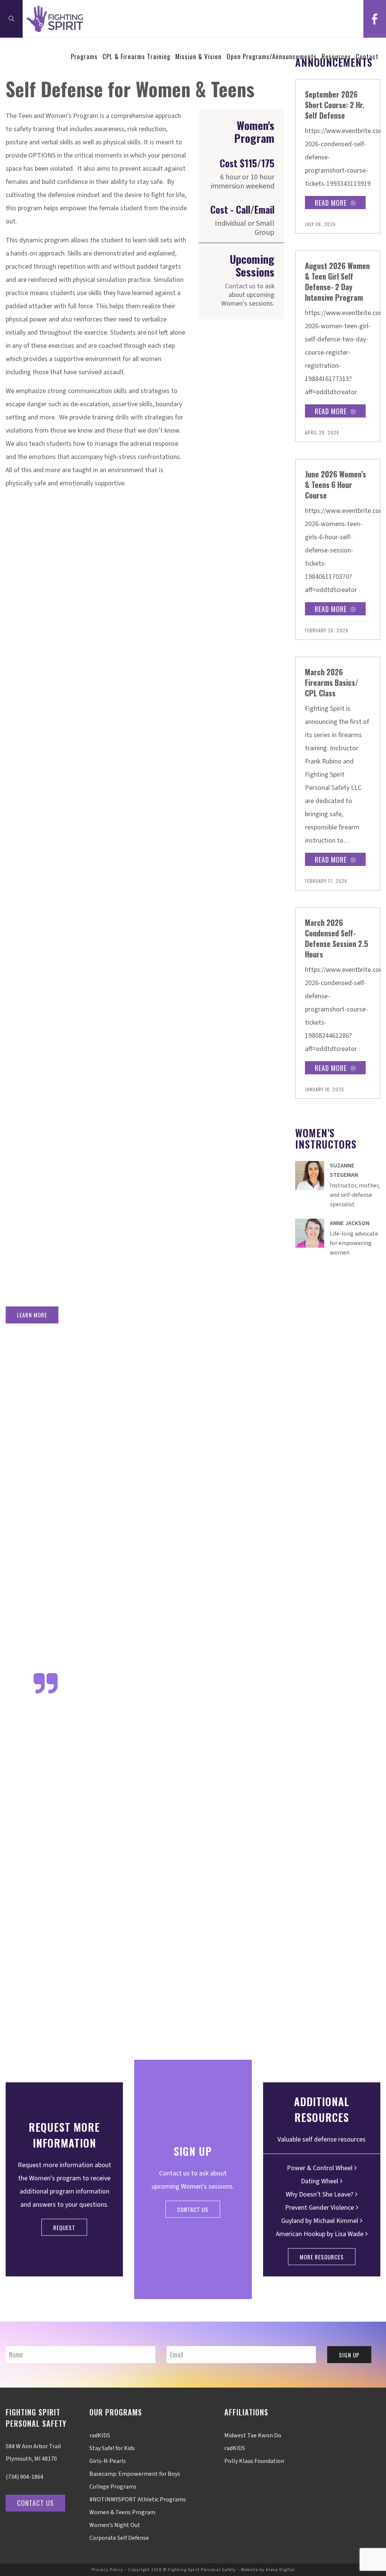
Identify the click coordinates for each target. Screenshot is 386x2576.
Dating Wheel (319, 2181)
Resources (336, 56)
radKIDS (100, 2435)
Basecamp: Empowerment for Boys (135, 2474)
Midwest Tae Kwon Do (253, 2435)
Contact (367, 56)
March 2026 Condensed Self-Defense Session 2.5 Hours (337, 938)
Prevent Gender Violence (319, 2208)
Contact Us (193, 2209)
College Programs (113, 2487)
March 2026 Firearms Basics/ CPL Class (332, 682)
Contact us (240, 286)
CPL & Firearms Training (136, 56)
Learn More (32, 1315)
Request (64, 2227)
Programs (84, 56)
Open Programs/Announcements (272, 56)
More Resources (322, 2257)
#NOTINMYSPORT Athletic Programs (138, 2500)
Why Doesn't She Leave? (319, 2194)
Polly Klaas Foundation (254, 2461)
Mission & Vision (198, 56)
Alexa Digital (280, 2570)
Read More (331, 203)
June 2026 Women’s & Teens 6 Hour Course (335, 485)
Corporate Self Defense (119, 2538)
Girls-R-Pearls (108, 2461)
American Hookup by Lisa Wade (320, 2234)
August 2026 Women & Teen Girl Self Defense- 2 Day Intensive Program (337, 281)
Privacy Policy (107, 2570)
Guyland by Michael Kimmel (320, 2221)
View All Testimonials (360, 2028)
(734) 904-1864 (25, 2477)
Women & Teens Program (122, 2512)
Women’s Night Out (115, 2525)
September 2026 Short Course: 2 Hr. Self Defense (335, 105)
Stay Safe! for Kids (112, 2448)
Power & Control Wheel (320, 2168)
